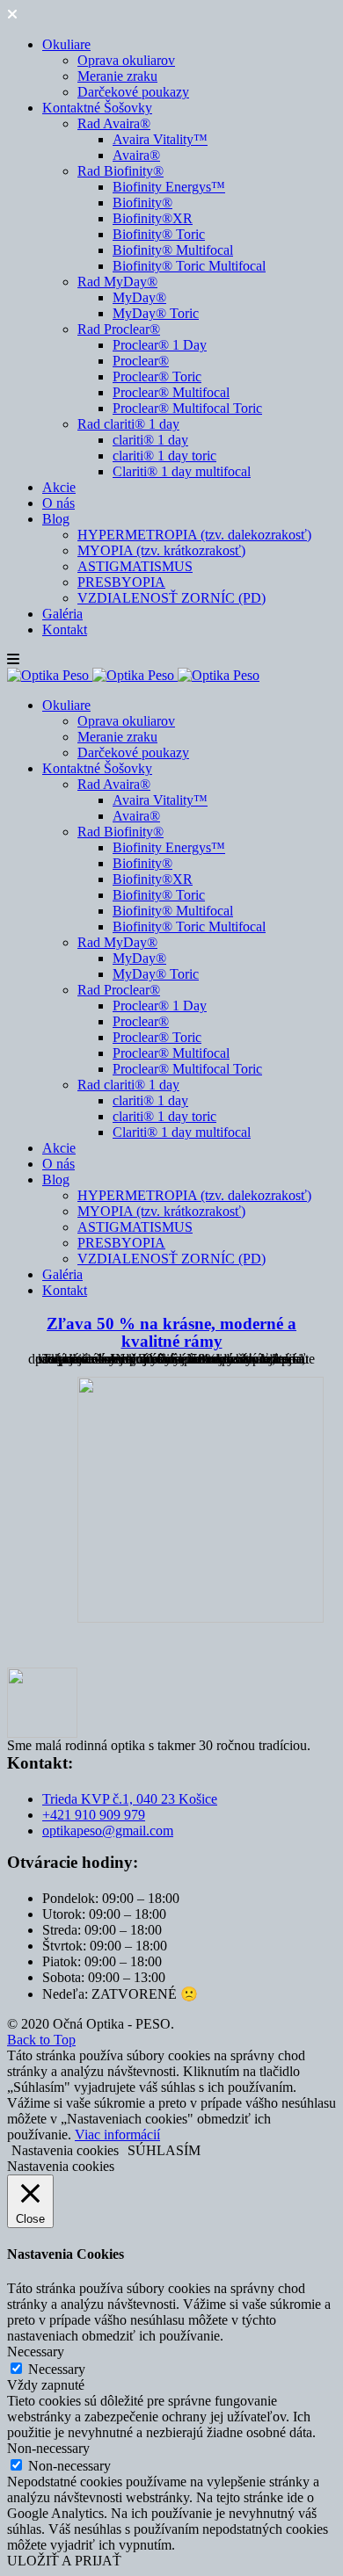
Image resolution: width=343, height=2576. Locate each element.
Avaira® (136, 155)
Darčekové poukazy (133, 92)
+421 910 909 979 (94, 1815)
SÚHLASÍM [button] (164, 2150)
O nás (58, 503)
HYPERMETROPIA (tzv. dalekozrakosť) (194, 535)
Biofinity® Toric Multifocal (189, 266)
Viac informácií (117, 2135)
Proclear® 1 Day (160, 345)
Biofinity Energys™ (169, 187)
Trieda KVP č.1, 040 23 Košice (130, 1799)
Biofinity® (142, 203)
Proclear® (141, 361)
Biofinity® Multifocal (173, 250)
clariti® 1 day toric (164, 456)
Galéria (62, 614)
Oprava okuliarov (126, 60)
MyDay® (139, 297)
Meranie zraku (117, 76)
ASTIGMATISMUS (135, 566)
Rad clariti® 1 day (128, 424)
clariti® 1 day (150, 440)
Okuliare (66, 44)
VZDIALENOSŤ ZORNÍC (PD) (171, 598)
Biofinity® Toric (159, 234)
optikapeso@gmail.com (108, 1831)
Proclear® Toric (157, 376)
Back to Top (41, 2040)
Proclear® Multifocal (171, 392)
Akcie (59, 487)
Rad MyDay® (117, 282)
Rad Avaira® (114, 123)
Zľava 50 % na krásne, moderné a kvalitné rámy (171, 1332)
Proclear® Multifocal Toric (187, 408)
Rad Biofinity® (120, 171)
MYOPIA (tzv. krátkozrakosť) (161, 550)
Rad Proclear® (119, 329)
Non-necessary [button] (48, 2448)
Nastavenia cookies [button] (65, 2150)
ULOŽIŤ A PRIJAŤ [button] (64, 2561)
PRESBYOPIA (121, 582)
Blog (56, 519)
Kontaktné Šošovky (97, 108)
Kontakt (65, 630)
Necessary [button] (36, 2352)
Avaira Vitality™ (160, 139)
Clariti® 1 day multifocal (182, 471)
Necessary (57, 2369)
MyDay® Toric (156, 313)
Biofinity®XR (153, 218)
